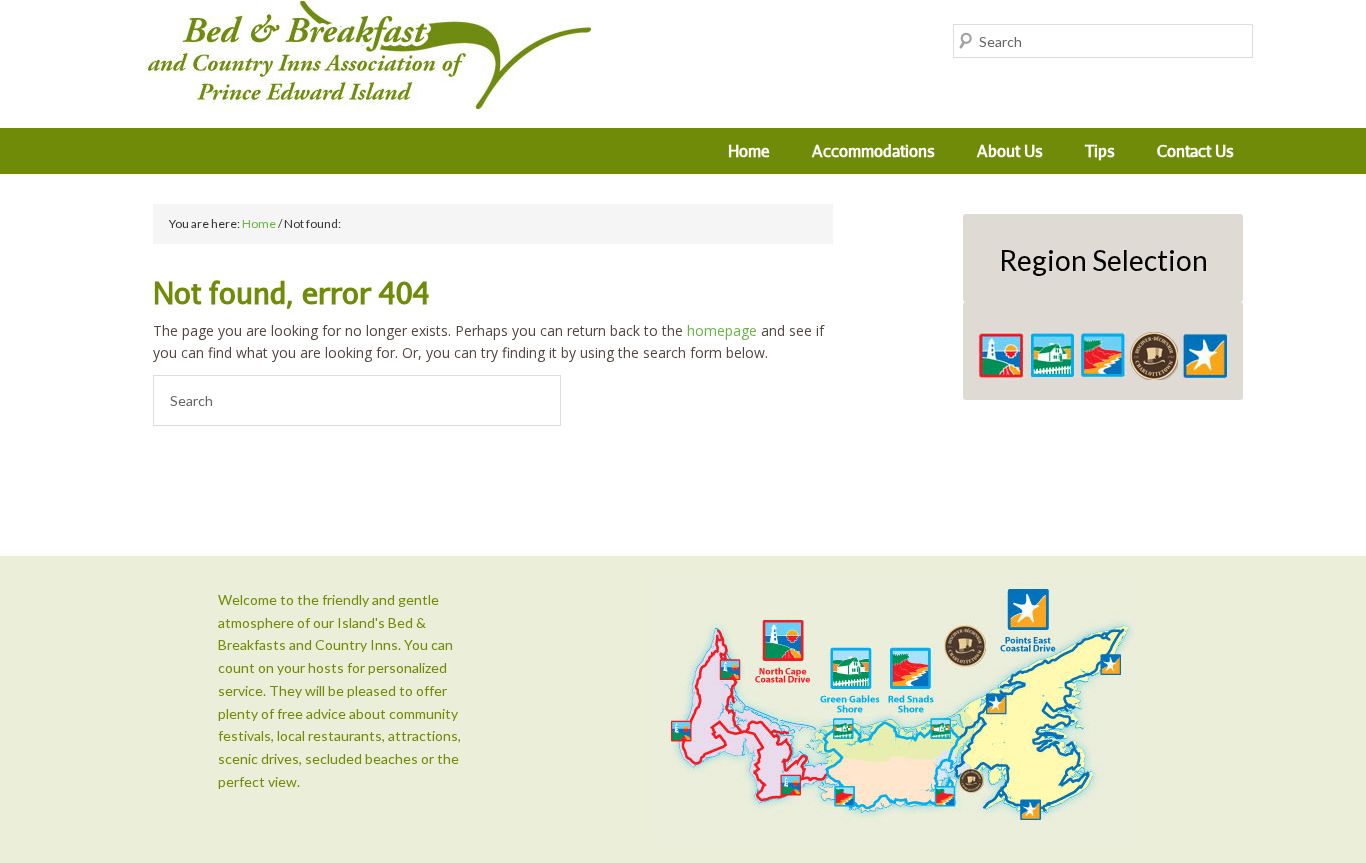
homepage (722, 330)
